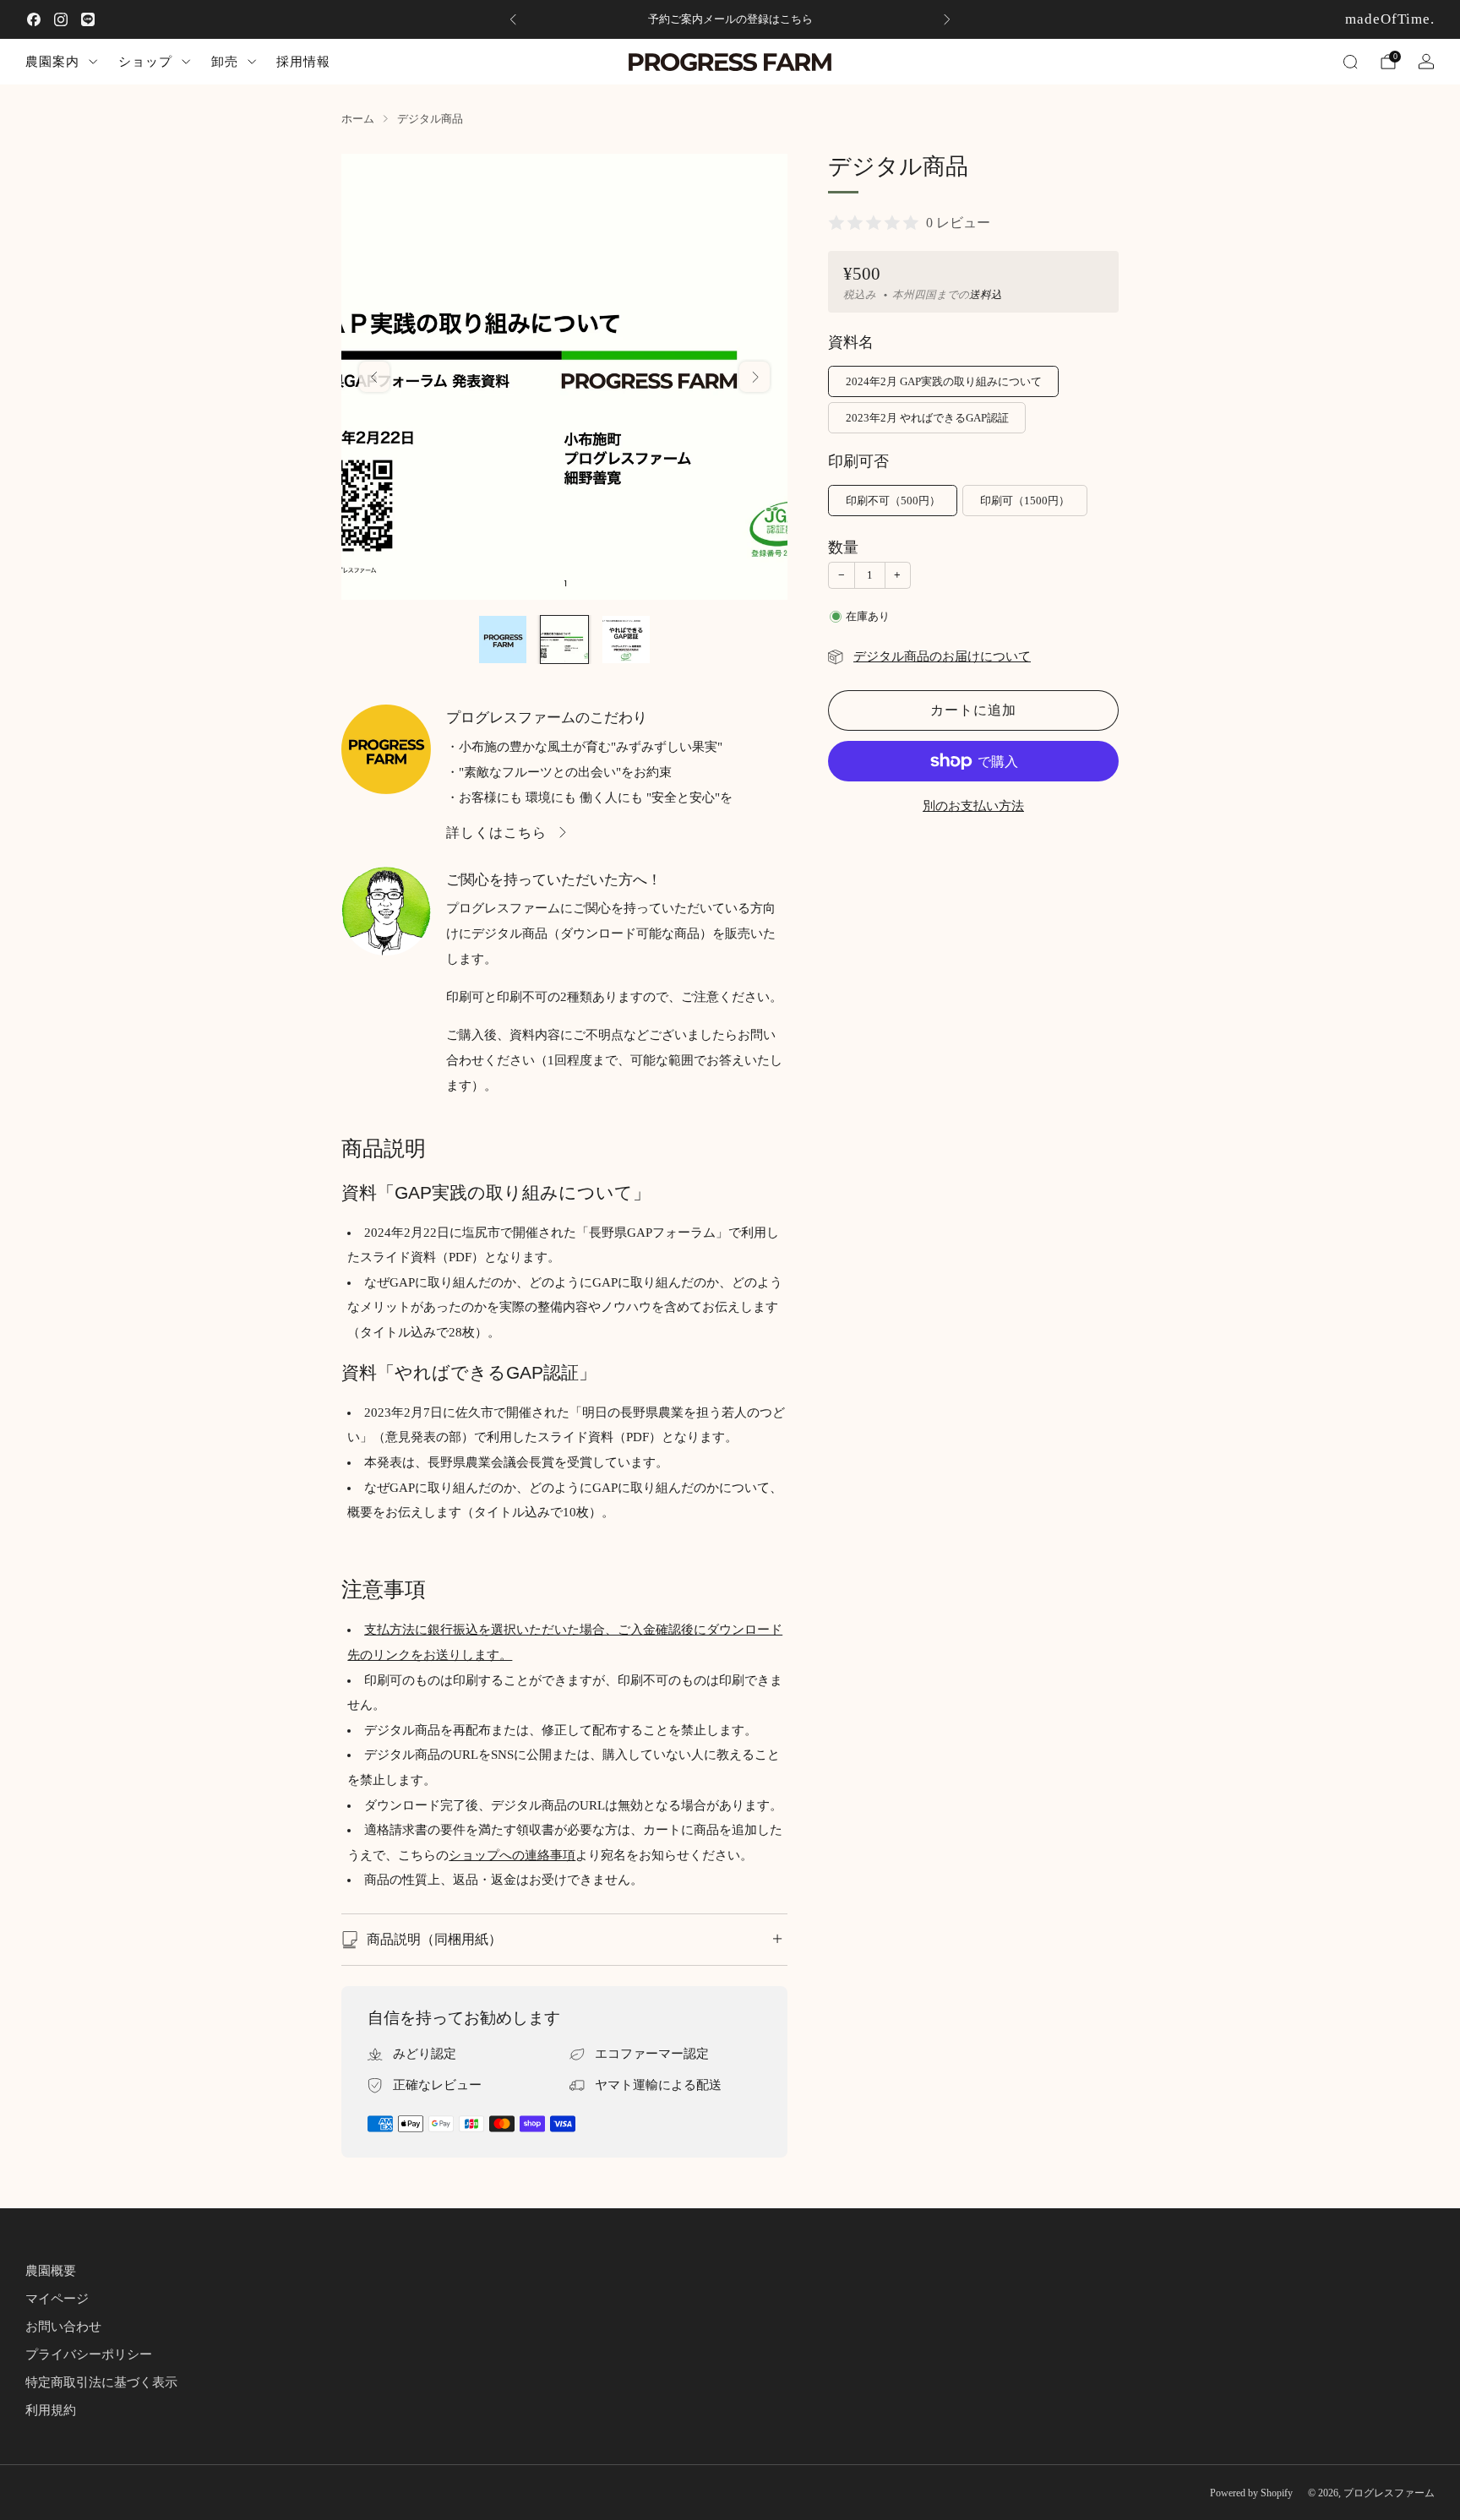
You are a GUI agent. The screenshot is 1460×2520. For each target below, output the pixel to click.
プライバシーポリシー (89, 2354)
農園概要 (51, 2271)
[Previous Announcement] (513, 19)
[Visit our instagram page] (61, 19)
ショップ (145, 61)
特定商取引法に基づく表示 (101, 2382)
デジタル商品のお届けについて (942, 656)
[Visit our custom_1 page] (88, 19)
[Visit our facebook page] (34, 19)
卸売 (225, 61)
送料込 (986, 295)
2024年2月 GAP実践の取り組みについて (944, 381)
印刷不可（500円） (893, 501)
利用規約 (51, 2410)
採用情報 (303, 61)
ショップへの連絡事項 (512, 1855)
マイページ (57, 2299)
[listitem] (730, 19)
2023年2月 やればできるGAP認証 (927, 418)
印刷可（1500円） (1025, 501)
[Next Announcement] (947, 19)
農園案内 (52, 61)
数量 (843, 547)
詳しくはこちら (496, 833)
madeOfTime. (1390, 19)
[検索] (1350, 62)
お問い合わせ (63, 2327)
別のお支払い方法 (973, 806)
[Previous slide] (374, 377)
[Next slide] (755, 377)
